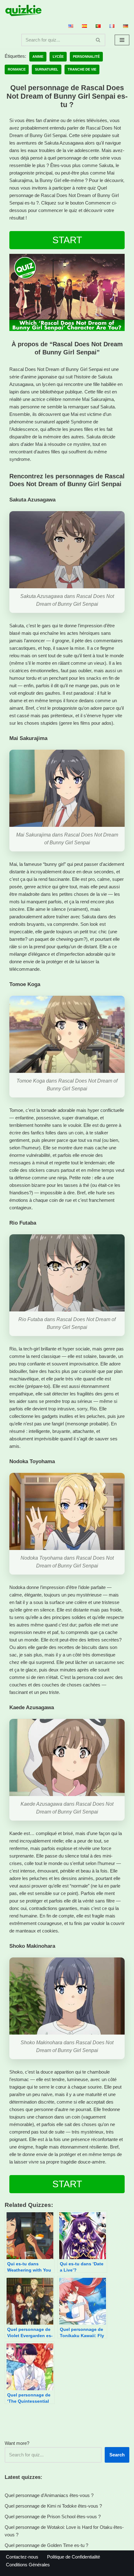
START (67, 240)
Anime (38, 57)
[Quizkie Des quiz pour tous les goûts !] (23, 10)
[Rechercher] (98, 40)
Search (117, 2455)
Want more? (17, 2443)
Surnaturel (47, 69)
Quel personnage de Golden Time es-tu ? (46, 2545)
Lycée (58, 57)
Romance (17, 69)
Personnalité (86, 57)
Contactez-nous (22, 2557)
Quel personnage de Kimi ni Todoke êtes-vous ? (53, 2506)
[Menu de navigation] (122, 40)
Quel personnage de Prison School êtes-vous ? (53, 2517)
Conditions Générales (28, 2565)
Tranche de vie (82, 69)
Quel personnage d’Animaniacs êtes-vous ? (49, 2495)
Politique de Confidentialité (74, 2557)
